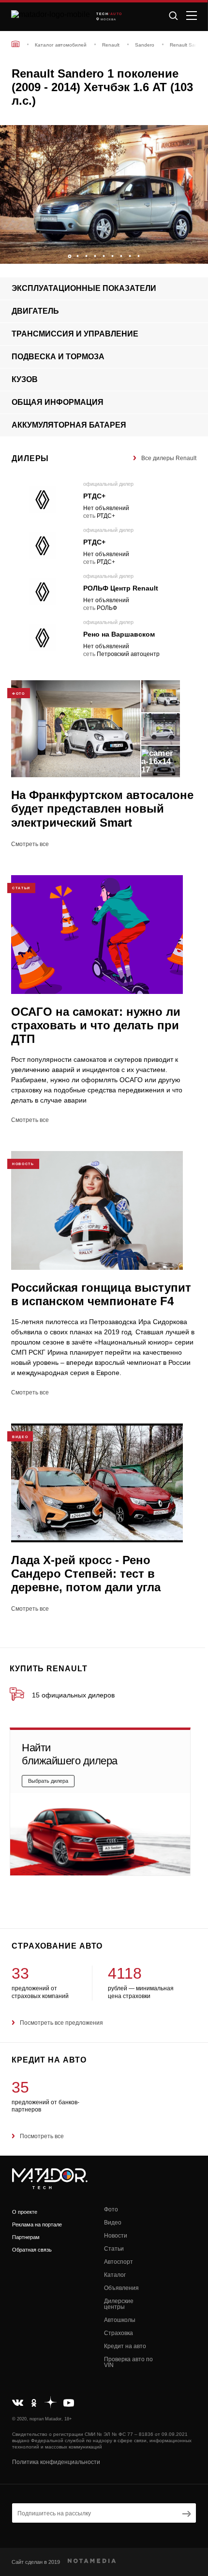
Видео (113, 2223)
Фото (111, 2209)
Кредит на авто (125, 2346)
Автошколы (120, 2320)
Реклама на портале (37, 2224)
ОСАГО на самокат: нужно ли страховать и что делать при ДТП (96, 1025)
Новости (116, 2236)
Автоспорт (119, 2262)
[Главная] (15, 44)
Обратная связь (32, 2250)
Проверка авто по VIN (128, 2362)
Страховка (119, 2333)
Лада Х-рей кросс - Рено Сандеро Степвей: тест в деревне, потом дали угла (86, 1574)
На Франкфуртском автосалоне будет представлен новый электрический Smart (102, 808)
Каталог (115, 2275)
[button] (196, 254)
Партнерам (26, 2237)
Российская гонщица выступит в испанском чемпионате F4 (101, 1294)
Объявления (121, 2288)
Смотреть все (30, 844)
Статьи (114, 2249)
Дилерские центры (119, 2304)
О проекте (25, 2212)
